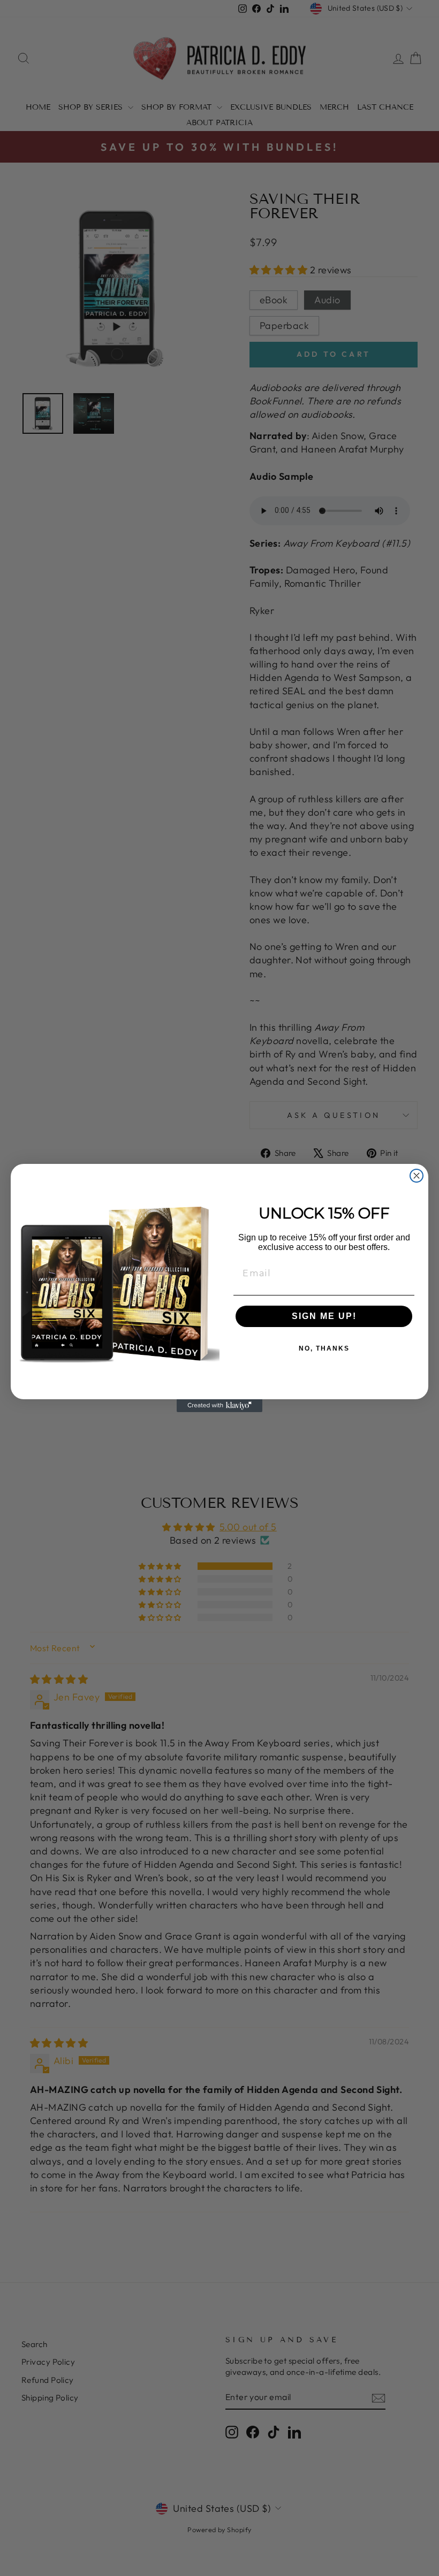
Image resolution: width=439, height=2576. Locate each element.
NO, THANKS (324, 1348)
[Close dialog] (417, 1176)
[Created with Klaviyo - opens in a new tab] (219, 1406)
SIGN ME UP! (324, 1316)
